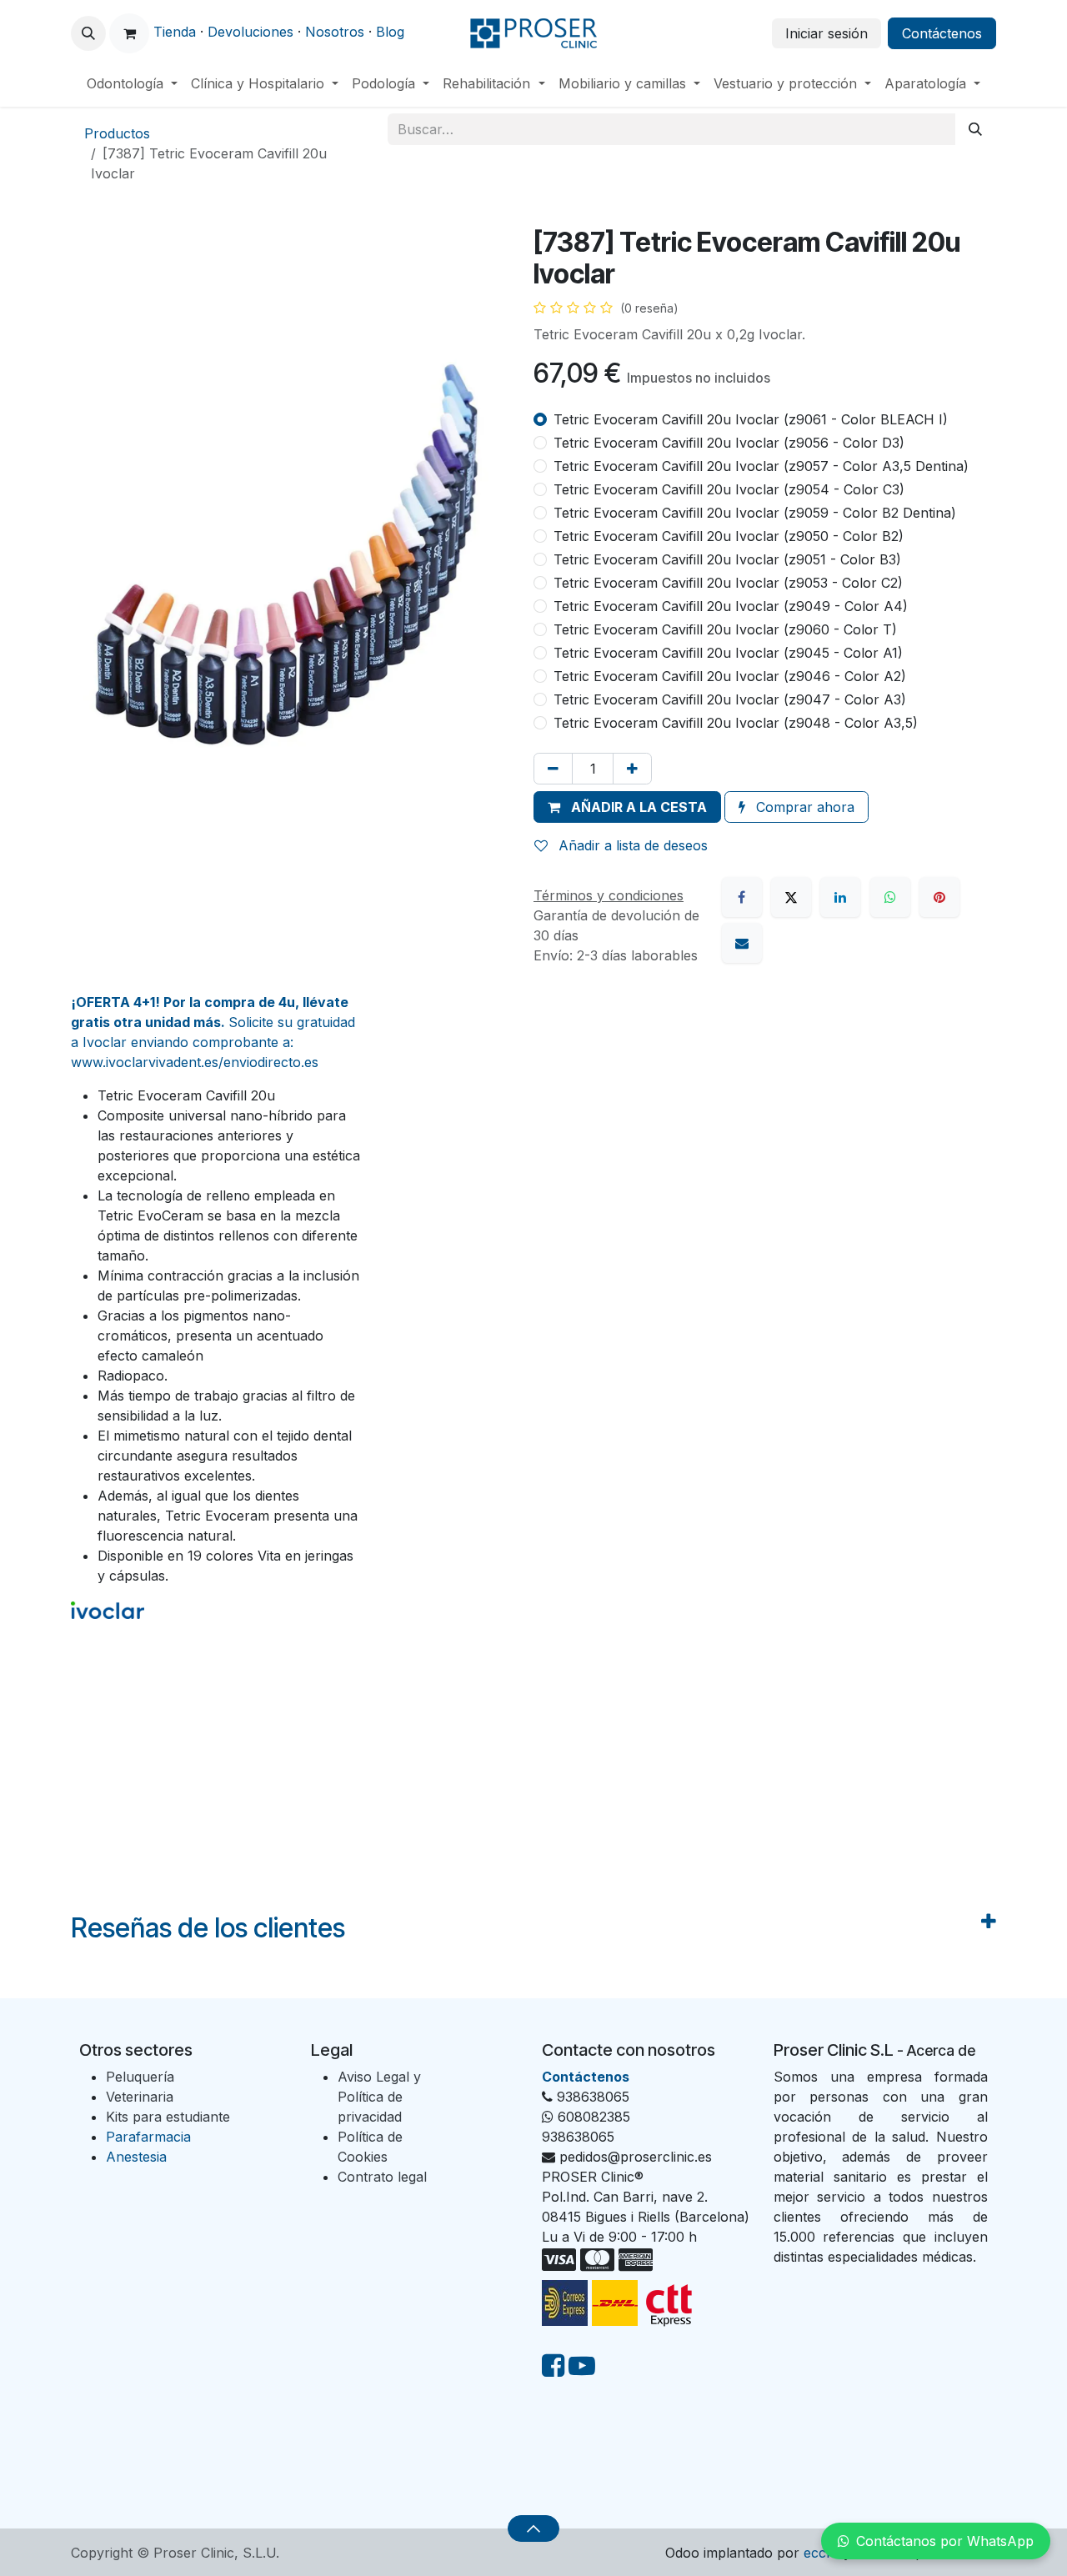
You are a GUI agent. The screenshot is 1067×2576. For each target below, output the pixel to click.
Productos (117, 133)
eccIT (822, 2553)
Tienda (175, 32)
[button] (88, 33)
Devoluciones (250, 32)
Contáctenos (942, 33)
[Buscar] (975, 129)
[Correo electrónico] (742, 943)
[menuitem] (132, 83)
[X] (791, 897)
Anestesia (136, 2157)
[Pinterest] (939, 897)
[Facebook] (742, 897)
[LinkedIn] (840, 897)
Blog (390, 32)
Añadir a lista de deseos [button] (631, 845)
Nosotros (335, 32)
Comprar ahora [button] (803, 807)
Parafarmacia (148, 2137)
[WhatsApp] (890, 897)
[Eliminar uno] (553, 769)
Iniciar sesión (827, 33)
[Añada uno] (632, 769)
